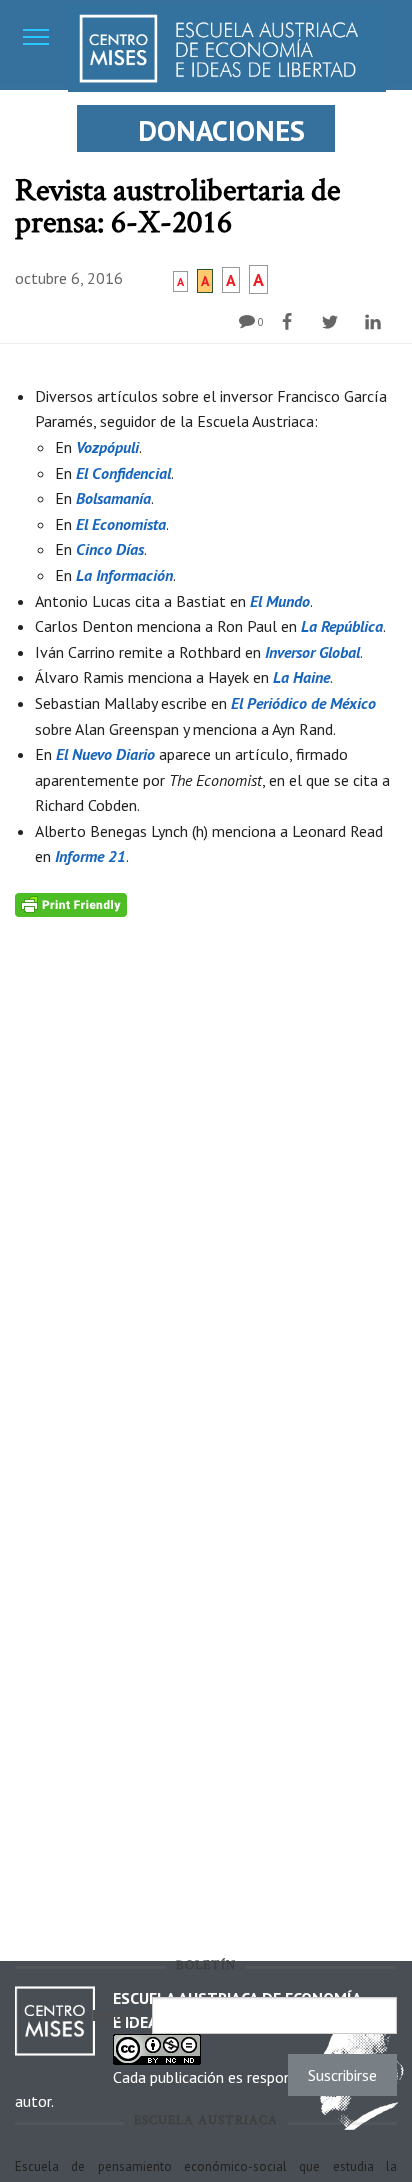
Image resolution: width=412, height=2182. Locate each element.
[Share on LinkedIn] (375, 322)
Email (117, 2015)
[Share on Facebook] (289, 322)
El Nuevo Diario (105, 754)
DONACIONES (221, 130)
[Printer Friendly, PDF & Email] (71, 903)
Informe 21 (90, 856)
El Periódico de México (303, 703)
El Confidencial (123, 473)
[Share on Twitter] (332, 322)
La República (342, 626)
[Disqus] (206, 1167)
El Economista (121, 524)
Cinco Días (110, 549)
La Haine (301, 677)
